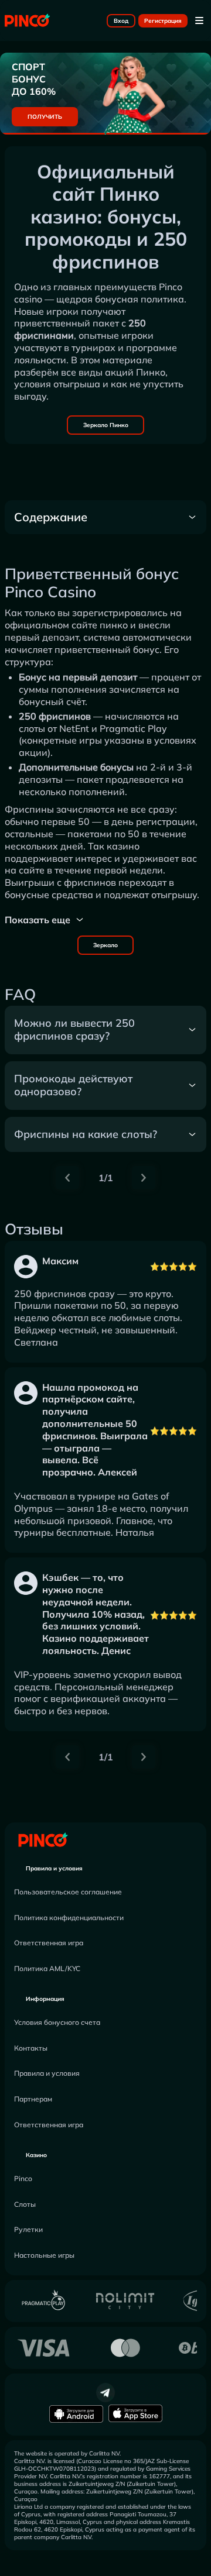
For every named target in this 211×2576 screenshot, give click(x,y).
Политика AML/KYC (47, 1968)
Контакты (31, 2048)
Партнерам (33, 2099)
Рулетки (28, 2229)
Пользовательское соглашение (68, 1892)
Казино (36, 2155)
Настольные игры (44, 2255)
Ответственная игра (49, 1943)
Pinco (23, 2178)
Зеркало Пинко (106, 425)
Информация (45, 1999)
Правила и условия (54, 1868)
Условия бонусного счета (57, 2022)
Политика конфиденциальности (69, 1918)
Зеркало (105, 945)
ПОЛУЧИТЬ (45, 117)
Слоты (25, 2204)
